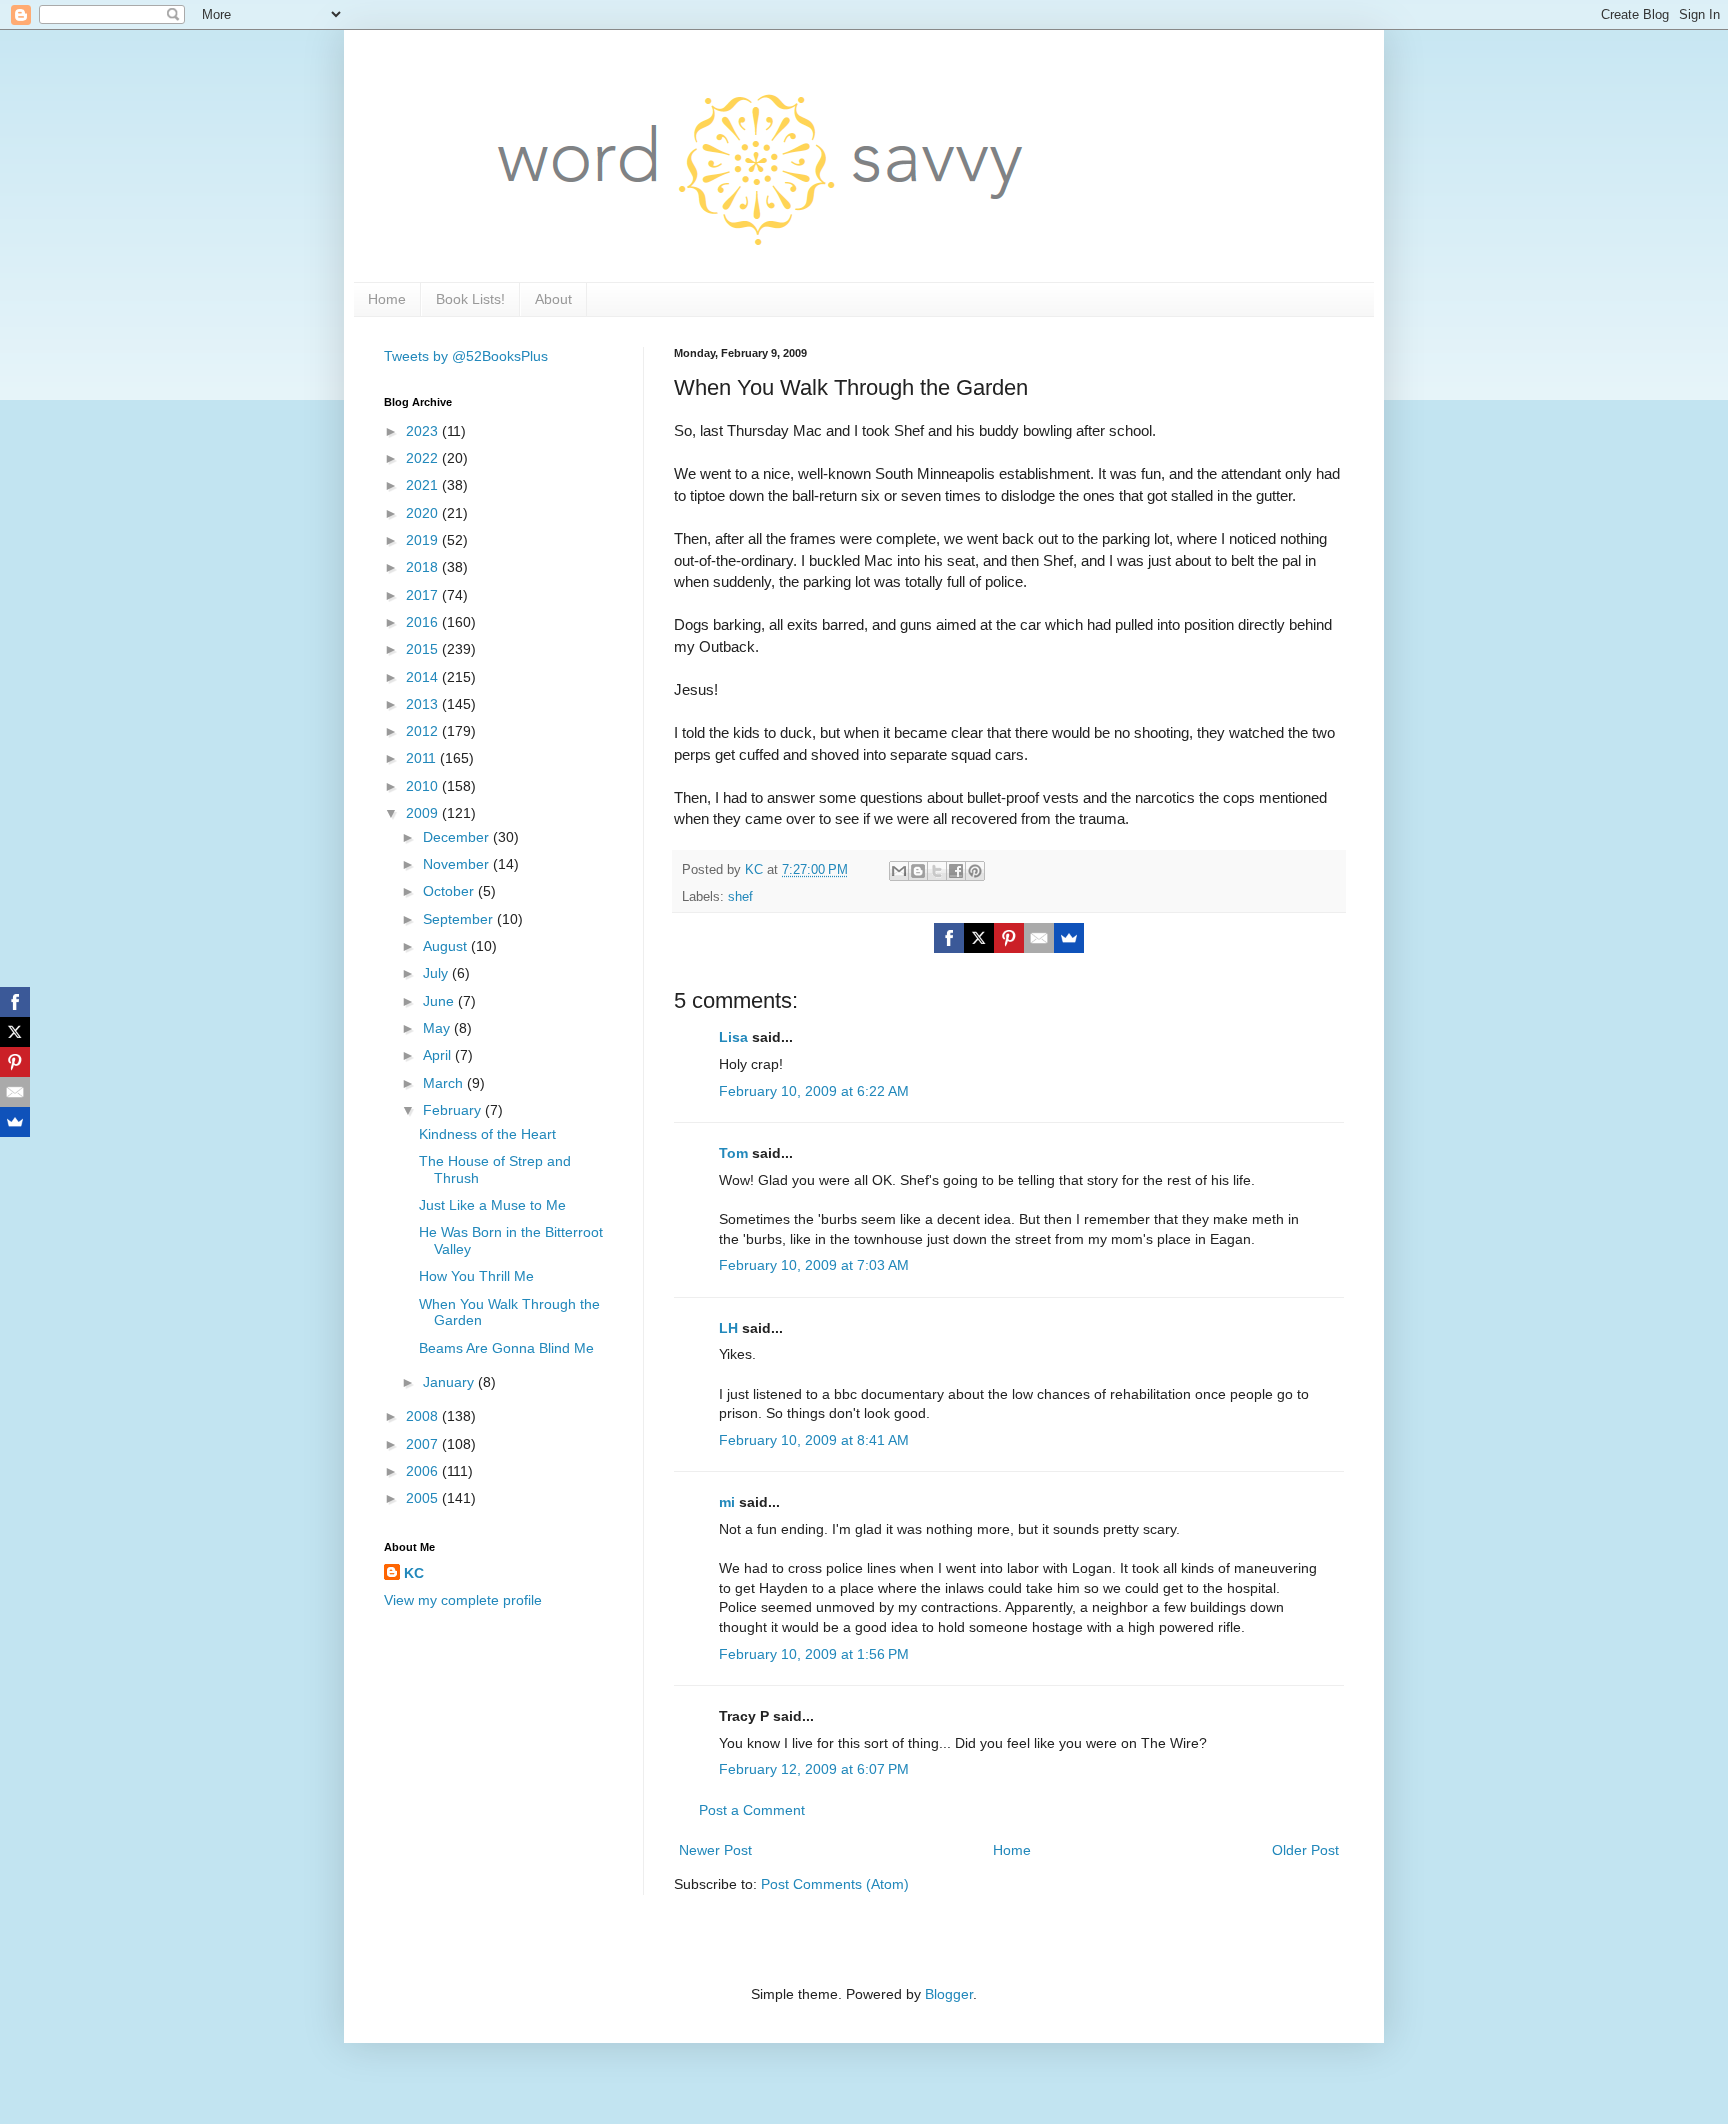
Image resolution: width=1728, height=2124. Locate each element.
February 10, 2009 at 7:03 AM (814, 1265)
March (445, 1083)
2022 (424, 458)
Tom (733, 1153)
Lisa (733, 1037)
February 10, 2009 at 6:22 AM (814, 1091)
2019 (424, 540)
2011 (423, 758)
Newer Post (715, 1850)
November (458, 864)
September (460, 919)
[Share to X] (937, 871)
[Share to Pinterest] (975, 871)
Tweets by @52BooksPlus (466, 356)
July (437, 973)
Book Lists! (470, 299)
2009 (424, 813)
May (438, 1028)
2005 (424, 1498)
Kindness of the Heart (487, 1134)
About (553, 299)
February (454, 1110)
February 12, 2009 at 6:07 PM (814, 1769)
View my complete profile (463, 1600)
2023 (424, 431)
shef (740, 897)
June (440, 1001)
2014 (424, 677)
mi (727, 1502)
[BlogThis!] (918, 871)
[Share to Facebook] (956, 871)
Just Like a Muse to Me (492, 1205)
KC (414, 1573)
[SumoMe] (1069, 938)
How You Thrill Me (476, 1276)
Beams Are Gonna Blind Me (506, 1348)
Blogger (949, 1994)
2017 (424, 595)
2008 (424, 1416)
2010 (424, 786)
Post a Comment (752, 1810)
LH (728, 1328)
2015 (424, 649)
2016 (424, 622)
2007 (424, 1444)
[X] (979, 938)
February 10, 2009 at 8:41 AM (814, 1440)
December (458, 837)
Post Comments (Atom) (835, 1884)
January (450, 1382)
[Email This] (899, 871)
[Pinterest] (1009, 938)
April (439, 1055)
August (447, 946)
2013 (424, 704)
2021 (424, 485)
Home (387, 299)
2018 (424, 567)
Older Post (1305, 1850)
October (450, 891)
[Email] (1039, 938)
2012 (424, 731)
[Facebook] (949, 938)
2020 (424, 513)
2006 (424, 1471)
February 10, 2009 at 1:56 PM (814, 1654)
